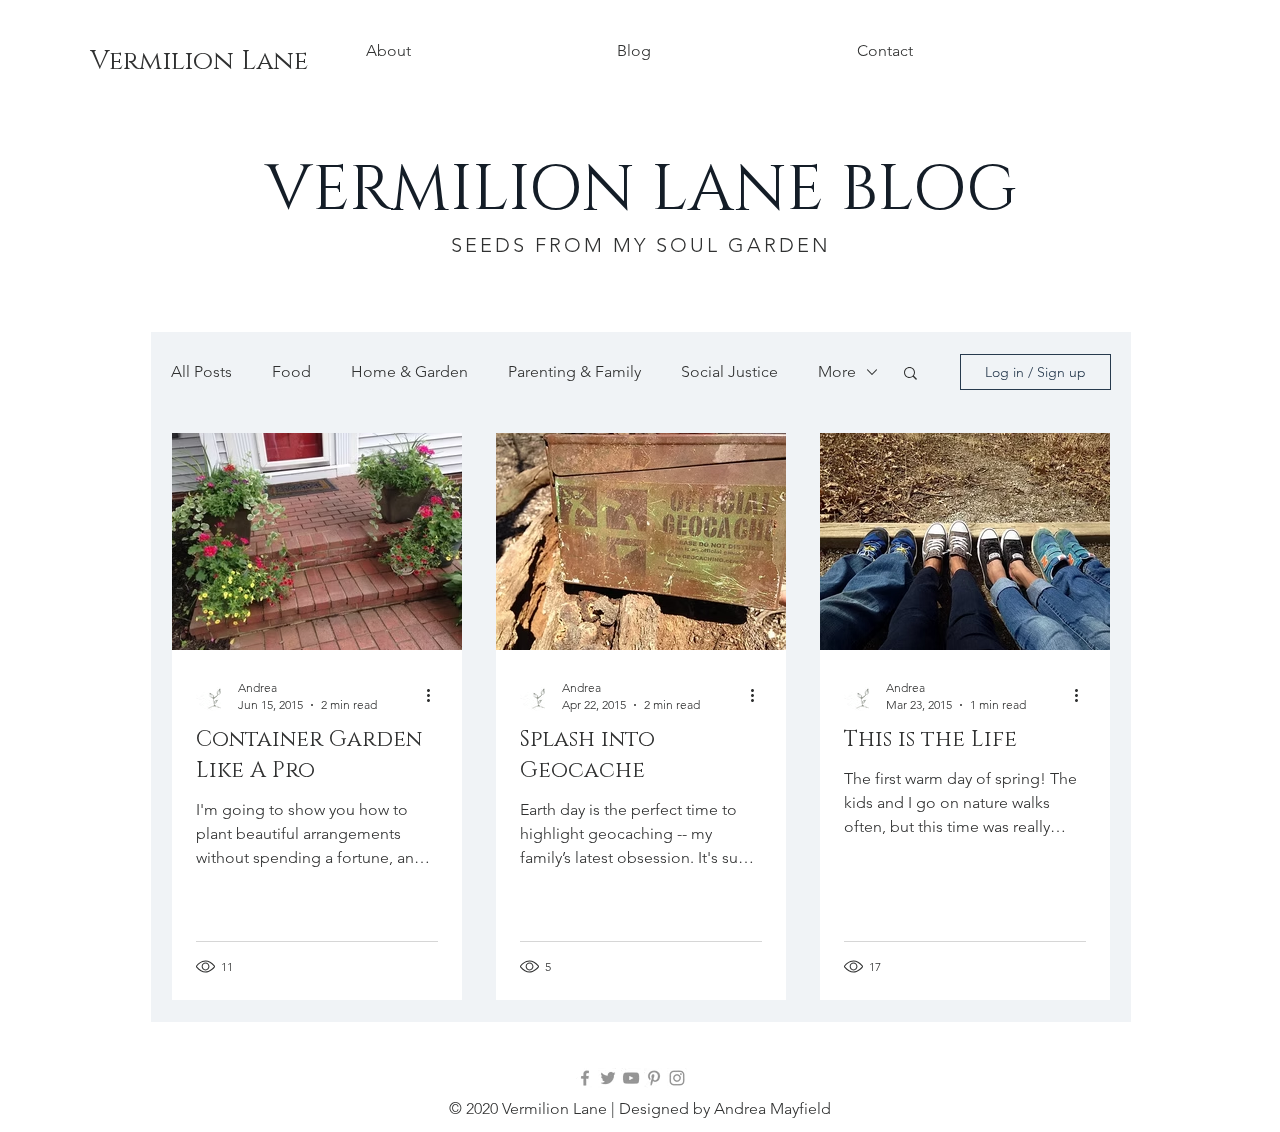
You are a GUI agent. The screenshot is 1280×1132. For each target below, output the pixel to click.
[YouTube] (631, 1078)
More (837, 371)
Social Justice (729, 371)
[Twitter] (608, 1078)
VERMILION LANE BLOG (641, 190)
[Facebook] (585, 1078)
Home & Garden (409, 371)
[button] (910, 374)
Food (291, 371)
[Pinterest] (654, 1078)
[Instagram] (677, 1078)
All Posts (201, 371)
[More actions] (435, 695)
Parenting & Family (574, 371)
